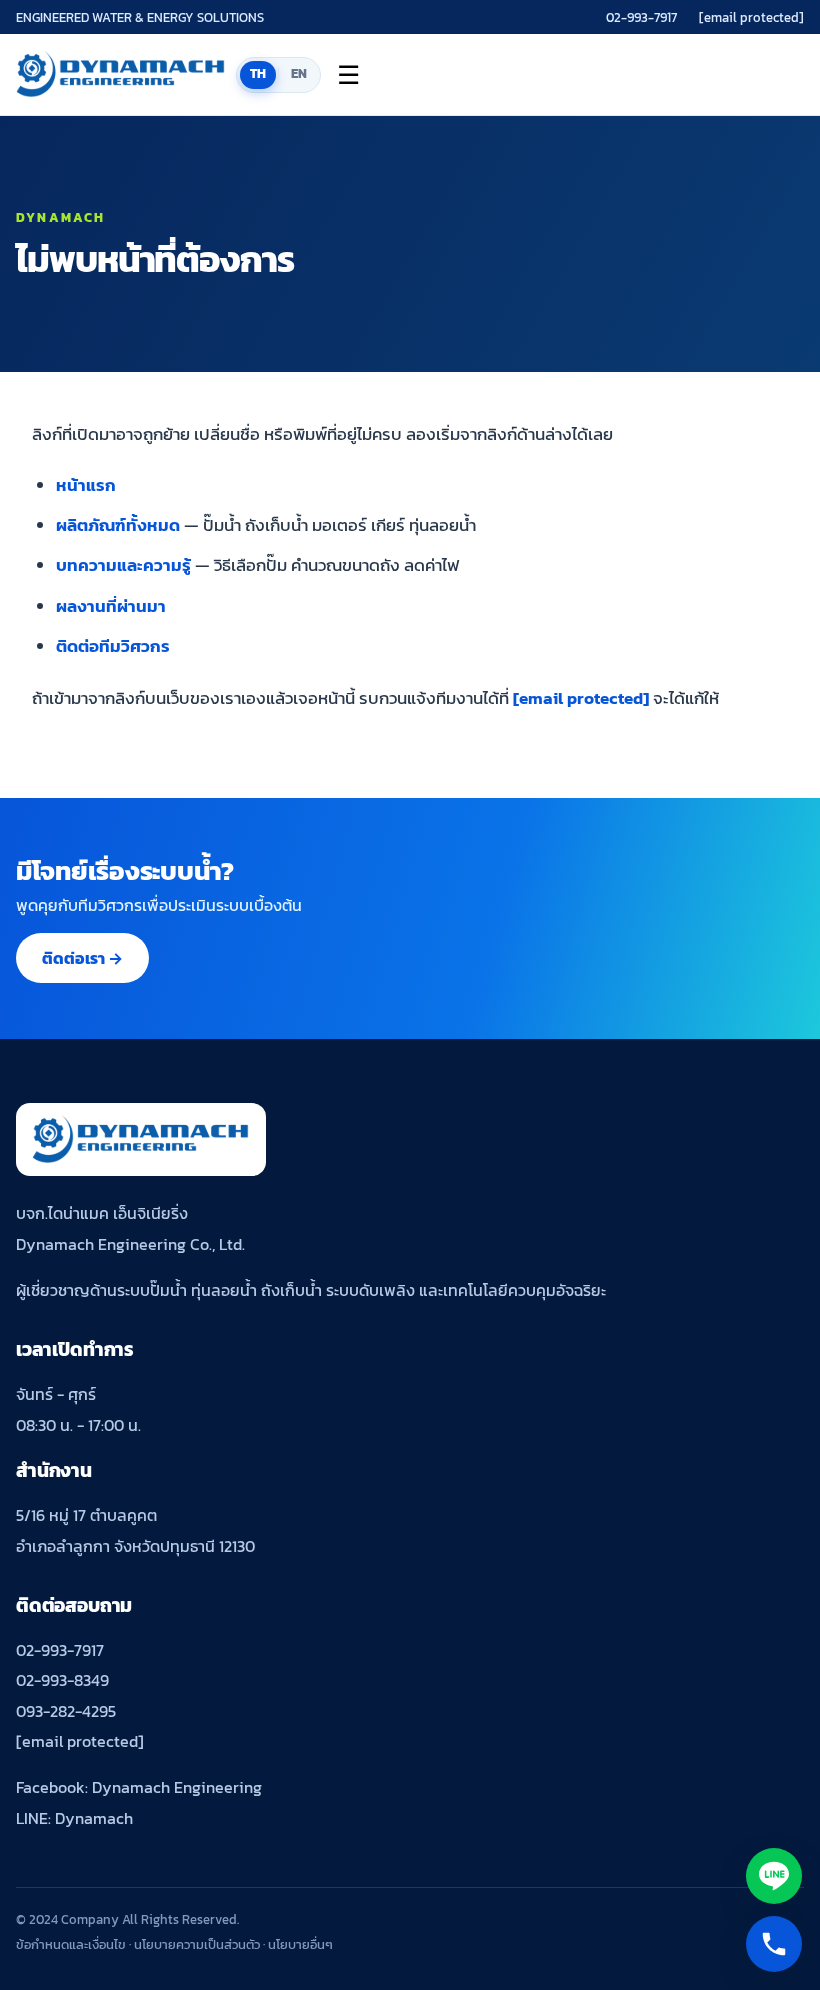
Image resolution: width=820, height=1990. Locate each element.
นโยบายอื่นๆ (300, 1944)
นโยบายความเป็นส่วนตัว (197, 1944)
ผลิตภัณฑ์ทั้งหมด (118, 525)
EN (299, 73)
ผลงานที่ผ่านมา (111, 606)
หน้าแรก (86, 485)
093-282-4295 (66, 1711)
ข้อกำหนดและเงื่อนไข (71, 1944)
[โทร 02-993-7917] (774, 1944)
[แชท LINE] (774, 1876)
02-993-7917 (641, 17)
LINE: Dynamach (74, 1818)
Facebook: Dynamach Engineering (139, 1787)
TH (258, 73)
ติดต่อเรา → (82, 958)
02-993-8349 (62, 1680)
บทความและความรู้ (123, 565)
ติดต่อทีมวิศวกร (113, 646)
